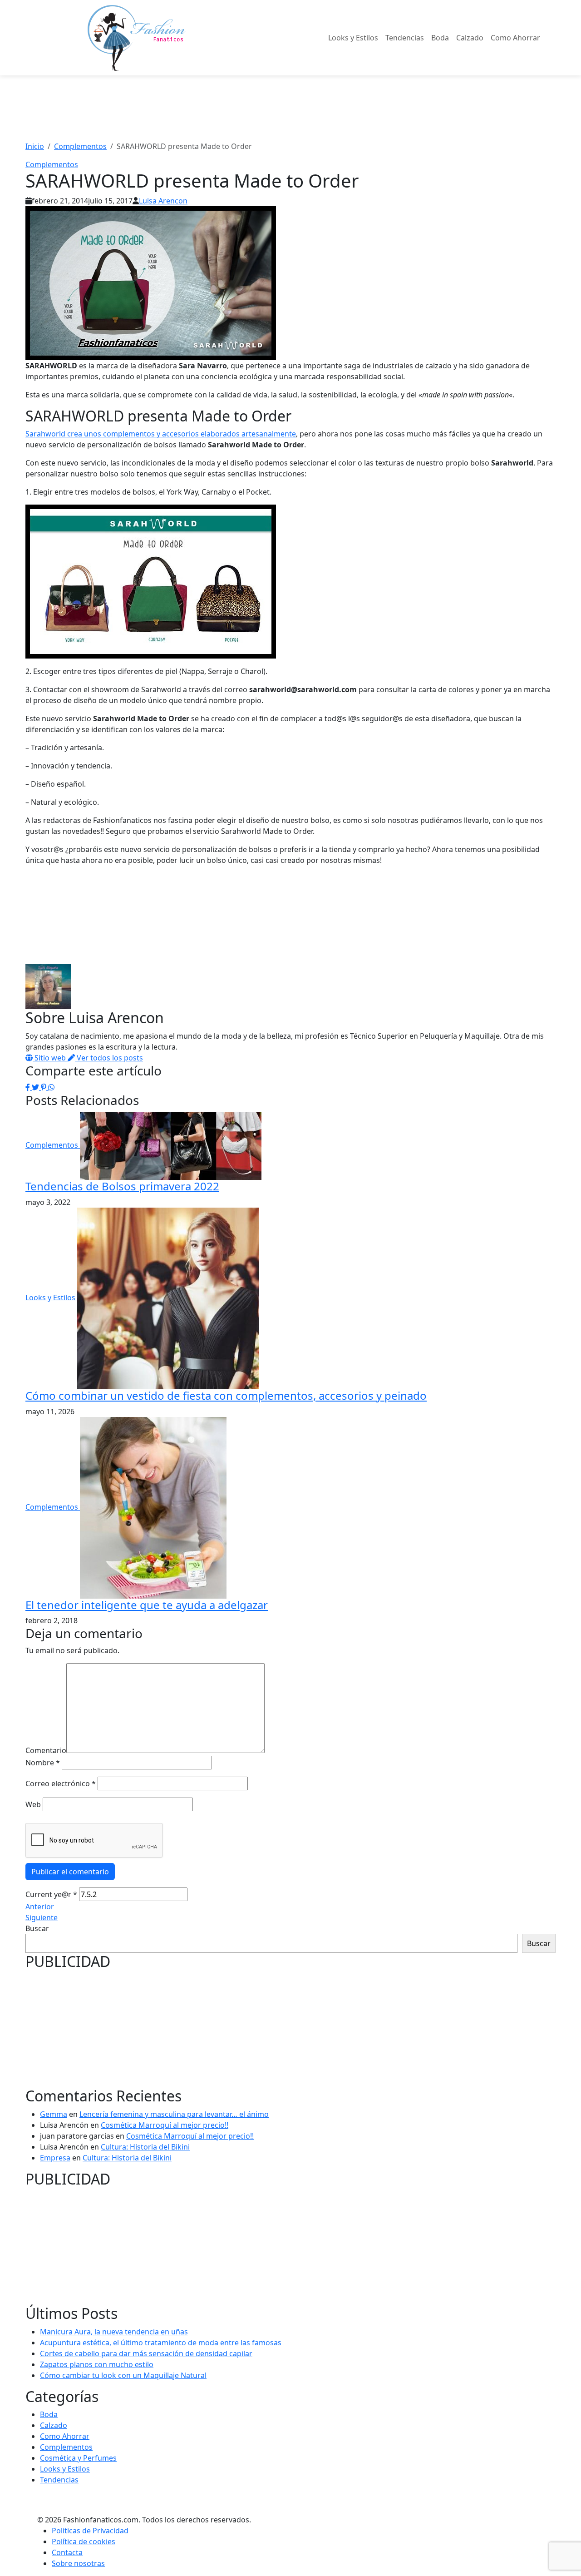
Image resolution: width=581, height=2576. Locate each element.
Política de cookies (84, 2541)
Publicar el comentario (70, 1872)
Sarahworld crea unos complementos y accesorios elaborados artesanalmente (161, 434)
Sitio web (50, 1058)
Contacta (67, 2552)
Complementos (52, 164)
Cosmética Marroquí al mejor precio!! (165, 2125)
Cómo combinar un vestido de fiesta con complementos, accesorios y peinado (226, 1395)
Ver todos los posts (109, 1058)
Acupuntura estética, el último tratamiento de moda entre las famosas (161, 2343)
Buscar (37, 1928)
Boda (440, 38)
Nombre (43, 1763)
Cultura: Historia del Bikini (145, 2147)
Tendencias (405, 38)
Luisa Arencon (163, 201)
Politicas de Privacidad (90, 2531)
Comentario (46, 1750)
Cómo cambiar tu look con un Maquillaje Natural (123, 2375)
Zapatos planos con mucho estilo (97, 2364)
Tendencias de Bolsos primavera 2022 (122, 1186)
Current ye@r (51, 1894)
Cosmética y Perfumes (78, 2458)
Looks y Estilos (353, 38)
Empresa (55, 2158)
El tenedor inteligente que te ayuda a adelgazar (147, 1605)
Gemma (54, 2114)
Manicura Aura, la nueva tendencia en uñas (114, 2332)
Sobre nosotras (78, 2563)
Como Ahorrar (515, 38)
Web (33, 1804)
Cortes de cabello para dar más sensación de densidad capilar (146, 2353)
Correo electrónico (61, 1783)
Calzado (470, 38)
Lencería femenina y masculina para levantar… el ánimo (174, 2114)
